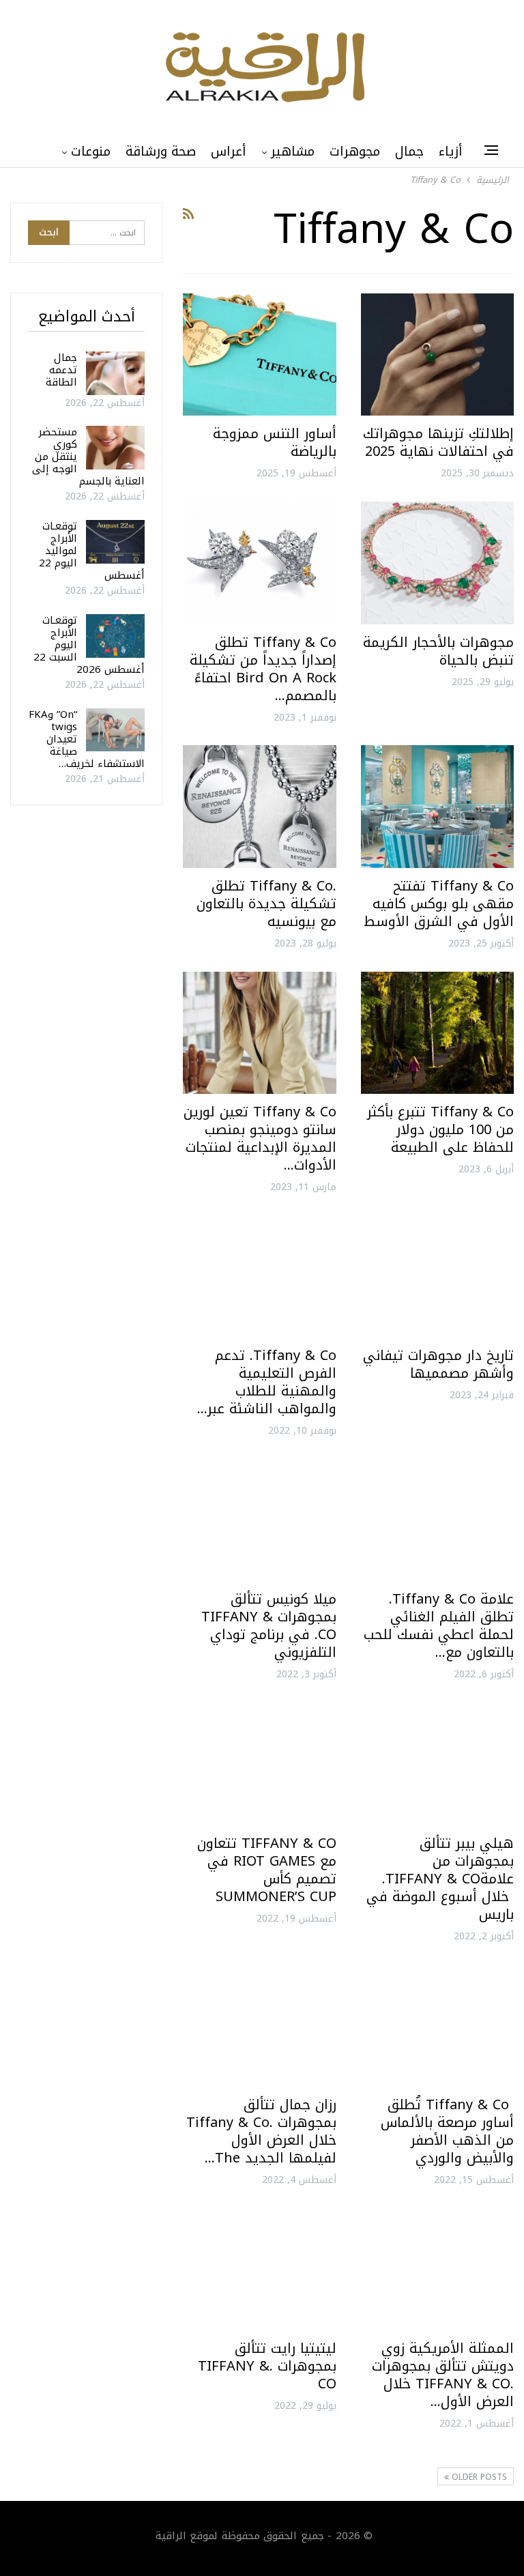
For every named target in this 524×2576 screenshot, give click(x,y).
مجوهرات (355, 151)
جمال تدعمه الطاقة (61, 370)
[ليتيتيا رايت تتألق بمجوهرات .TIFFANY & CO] (259, 2269)
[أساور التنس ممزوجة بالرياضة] (259, 354)
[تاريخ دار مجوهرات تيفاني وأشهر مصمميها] (437, 1276)
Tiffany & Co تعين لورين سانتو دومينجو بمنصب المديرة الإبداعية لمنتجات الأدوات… (260, 1138)
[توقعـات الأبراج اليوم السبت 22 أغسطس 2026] (115, 636)
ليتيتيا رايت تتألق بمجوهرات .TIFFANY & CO (267, 2366)
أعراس (229, 151)
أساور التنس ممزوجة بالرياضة (275, 442)
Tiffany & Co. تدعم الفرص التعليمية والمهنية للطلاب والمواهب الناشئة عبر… (267, 1382)
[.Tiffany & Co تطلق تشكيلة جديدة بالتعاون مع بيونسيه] (259, 806)
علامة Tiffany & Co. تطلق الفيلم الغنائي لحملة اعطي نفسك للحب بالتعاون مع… (439, 1625)
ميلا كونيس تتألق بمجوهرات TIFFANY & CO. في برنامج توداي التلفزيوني (269, 1625)
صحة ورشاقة (161, 151)
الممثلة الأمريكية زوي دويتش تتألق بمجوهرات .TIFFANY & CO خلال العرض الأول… (443, 2375)
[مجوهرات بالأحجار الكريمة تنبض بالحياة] (437, 563)
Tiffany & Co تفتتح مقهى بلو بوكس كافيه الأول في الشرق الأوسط (439, 903)
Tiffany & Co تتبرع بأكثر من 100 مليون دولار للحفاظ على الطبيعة (440, 1129)
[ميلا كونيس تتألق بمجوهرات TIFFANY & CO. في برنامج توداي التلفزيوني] (259, 1520)
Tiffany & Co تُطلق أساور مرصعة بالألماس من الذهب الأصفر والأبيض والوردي (447, 2131)
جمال (409, 151)
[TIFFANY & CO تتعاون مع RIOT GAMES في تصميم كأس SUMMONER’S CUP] (259, 1764)
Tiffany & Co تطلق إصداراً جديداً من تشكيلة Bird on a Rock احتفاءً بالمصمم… (263, 669)
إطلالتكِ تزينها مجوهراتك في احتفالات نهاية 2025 (438, 442)
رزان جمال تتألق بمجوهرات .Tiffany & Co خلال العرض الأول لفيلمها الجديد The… (261, 2131)
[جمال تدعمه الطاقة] (115, 373)
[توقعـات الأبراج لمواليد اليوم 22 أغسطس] (115, 542)
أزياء (451, 151)
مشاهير (293, 151)
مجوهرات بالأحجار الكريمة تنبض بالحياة (438, 651)
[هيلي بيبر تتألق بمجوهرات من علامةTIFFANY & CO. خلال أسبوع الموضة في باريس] (437, 1764)
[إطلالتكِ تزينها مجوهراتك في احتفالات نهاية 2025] (437, 354)
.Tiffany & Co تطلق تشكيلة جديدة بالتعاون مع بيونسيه (266, 903)
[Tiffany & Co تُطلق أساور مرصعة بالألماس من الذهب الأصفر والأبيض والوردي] (437, 2025)
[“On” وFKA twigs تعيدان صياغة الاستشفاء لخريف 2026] (115, 730)
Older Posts (478, 2477)
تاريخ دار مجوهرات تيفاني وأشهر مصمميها (438, 1364)
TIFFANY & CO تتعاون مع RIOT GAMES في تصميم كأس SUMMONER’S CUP (267, 1870)
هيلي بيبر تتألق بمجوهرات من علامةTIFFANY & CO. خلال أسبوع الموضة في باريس (440, 1879)
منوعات (91, 151)
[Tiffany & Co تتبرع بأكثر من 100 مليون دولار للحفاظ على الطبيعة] (437, 1033)
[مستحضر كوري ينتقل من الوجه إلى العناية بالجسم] (115, 448)
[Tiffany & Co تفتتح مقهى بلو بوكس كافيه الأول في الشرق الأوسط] (437, 806)
